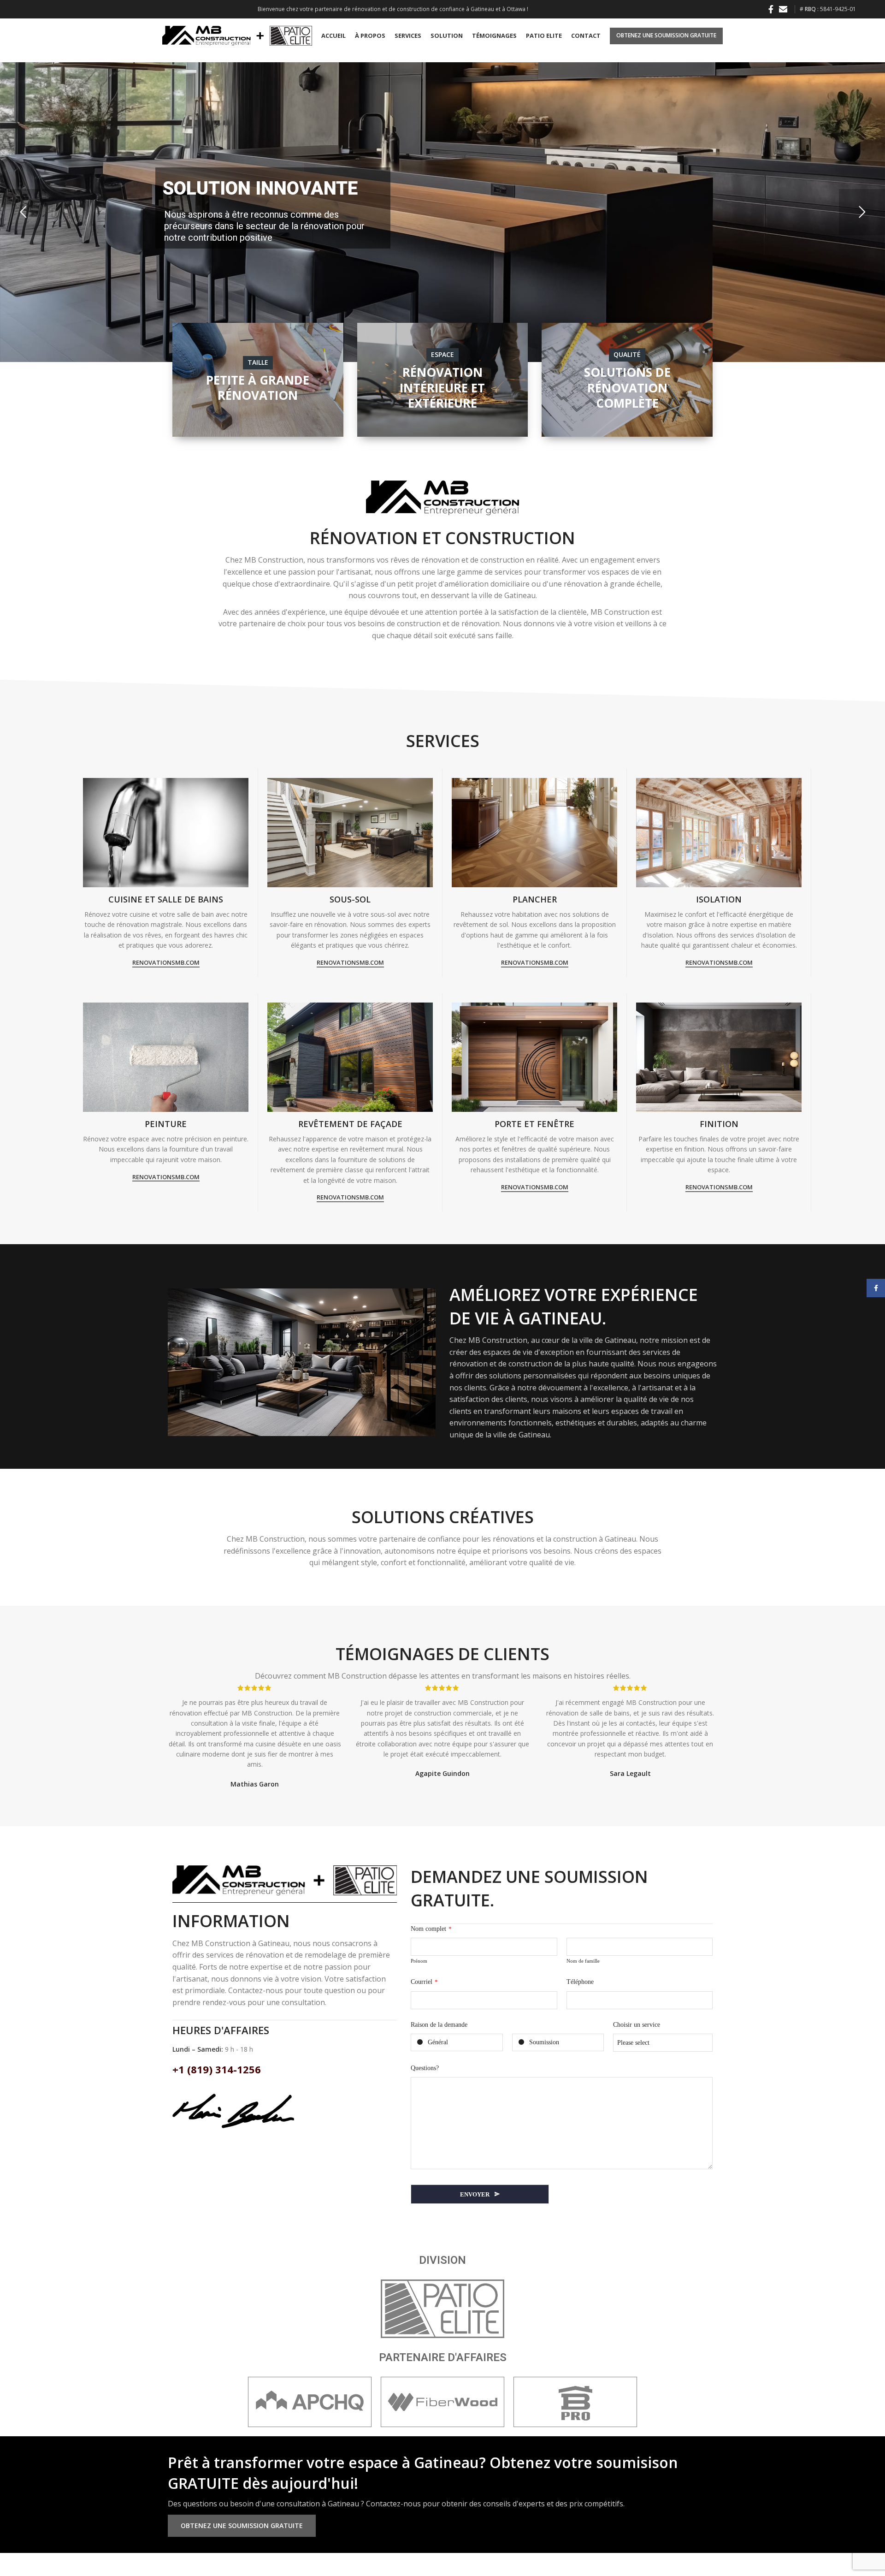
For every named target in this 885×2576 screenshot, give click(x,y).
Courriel (424, 1982)
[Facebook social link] (771, 9)
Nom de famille (583, 1961)
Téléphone (580, 1982)
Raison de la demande (439, 2025)
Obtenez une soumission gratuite (666, 35)
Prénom (419, 1961)
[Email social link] (783, 9)
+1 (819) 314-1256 (217, 2069)
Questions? (425, 2068)
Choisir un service (637, 2025)
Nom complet (431, 1929)
